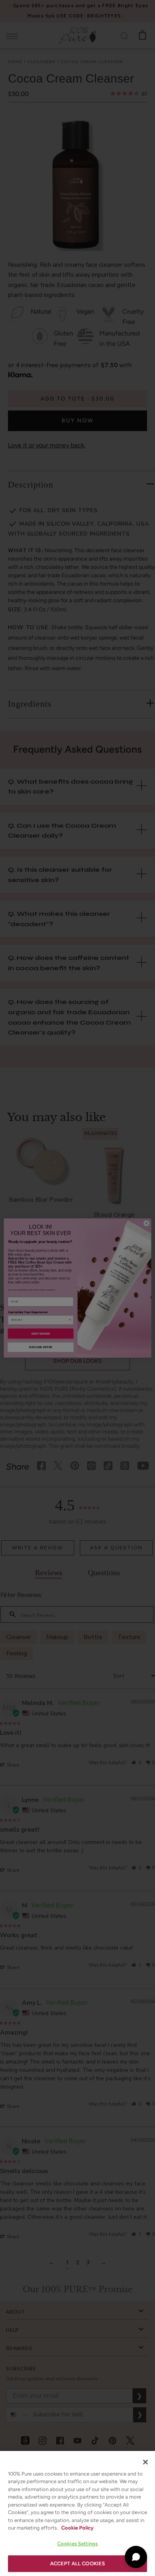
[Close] (145, 2462)
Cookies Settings (77, 2544)
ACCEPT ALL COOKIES (77, 2563)
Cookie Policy (77, 2528)
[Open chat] (136, 2557)
